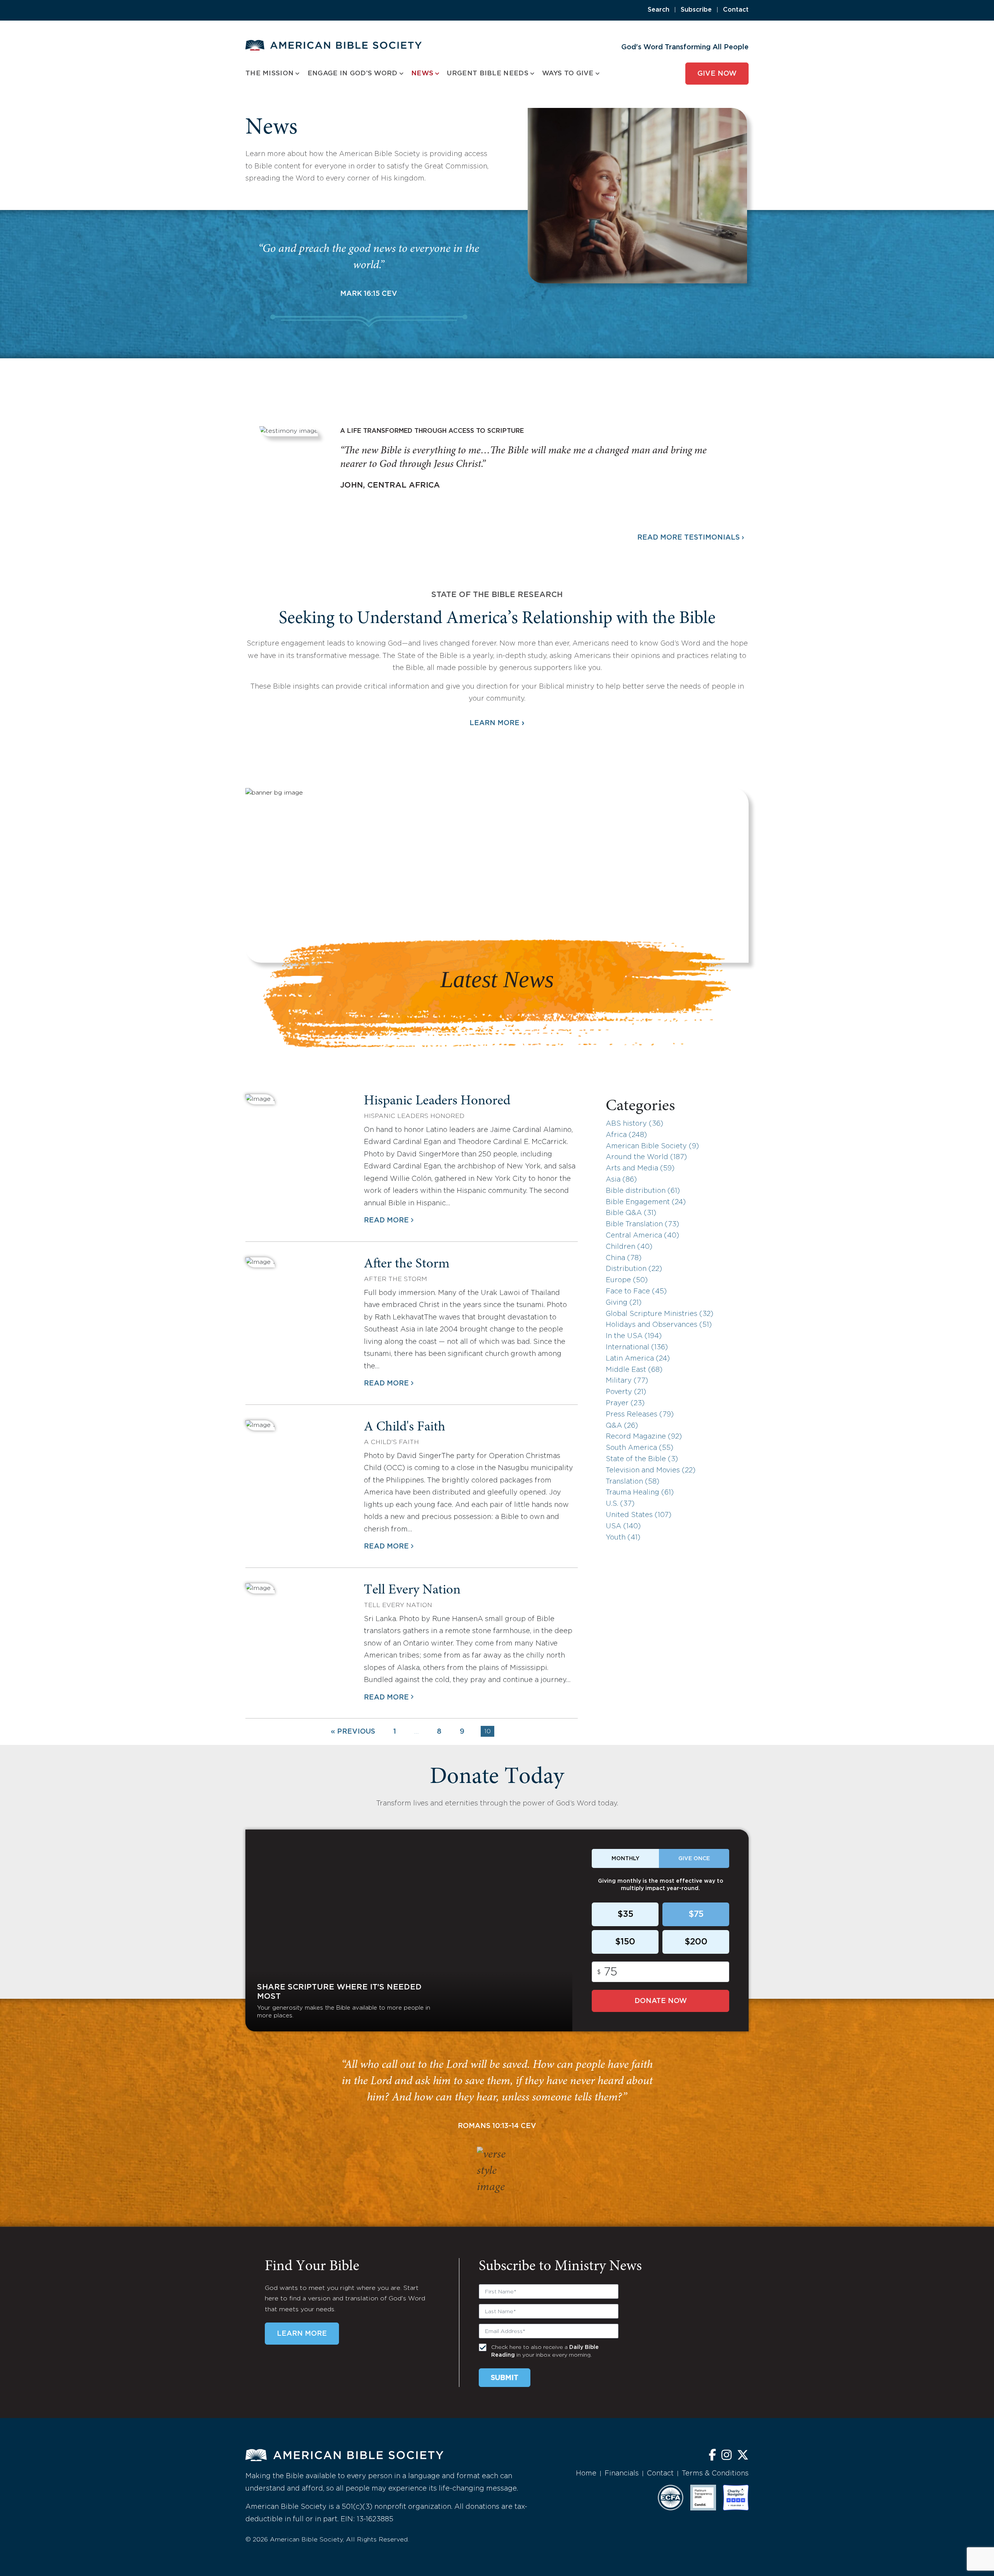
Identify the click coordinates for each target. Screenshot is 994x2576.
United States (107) (639, 1515)
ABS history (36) (634, 1124)
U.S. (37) (620, 1504)
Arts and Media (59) (640, 1168)
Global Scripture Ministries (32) (659, 1314)
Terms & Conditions (715, 2474)
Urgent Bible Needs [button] (487, 74)
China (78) (624, 1258)
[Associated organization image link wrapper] (671, 2498)
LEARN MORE (302, 2334)
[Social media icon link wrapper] (712, 2456)
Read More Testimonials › (691, 538)
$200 (696, 1942)
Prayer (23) (625, 1403)
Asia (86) (621, 1180)
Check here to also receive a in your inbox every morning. (545, 2351)
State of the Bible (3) (642, 1459)
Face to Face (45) (636, 1291)
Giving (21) (624, 1303)
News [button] (422, 74)
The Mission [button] (269, 74)
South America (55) (639, 1448)
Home (586, 2474)
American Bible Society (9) (652, 1146)
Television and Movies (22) (651, 1470)
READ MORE (386, 1220)
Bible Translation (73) (642, 1224)
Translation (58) (633, 1482)
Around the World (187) (646, 1157)
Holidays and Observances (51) (659, 1325)
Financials (622, 2474)
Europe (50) (627, 1280)
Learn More (497, 723)
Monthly (626, 1859)
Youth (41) (623, 1538)
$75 (696, 1915)
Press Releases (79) (640, 1415)
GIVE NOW (717, 74)
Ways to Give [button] (568, 74)
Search (659, 10)
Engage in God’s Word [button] (353, 74)
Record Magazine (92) (644, 1437)
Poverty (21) (626, 1392)
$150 (625, 1942)
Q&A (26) (622, 1426)
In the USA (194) (634, 1336)
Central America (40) (642, 1236)
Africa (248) (626, 1135)
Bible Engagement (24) (646, 1202)
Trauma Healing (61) (640, 1493)
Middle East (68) (634, 1370)
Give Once (694, 1859)
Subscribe (696, 10)
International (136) (637, 1347)
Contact (736, 10)
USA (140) (623, 1526)
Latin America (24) (638, 1359)
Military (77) (627, 1381)
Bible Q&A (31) (631, 1213)
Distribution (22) (634, 1269)
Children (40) (629, 1247)
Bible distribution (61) (643, 1191)
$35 (625, 1915)
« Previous (353, 1732)
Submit (505, 2378)
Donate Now (661, 2001)
